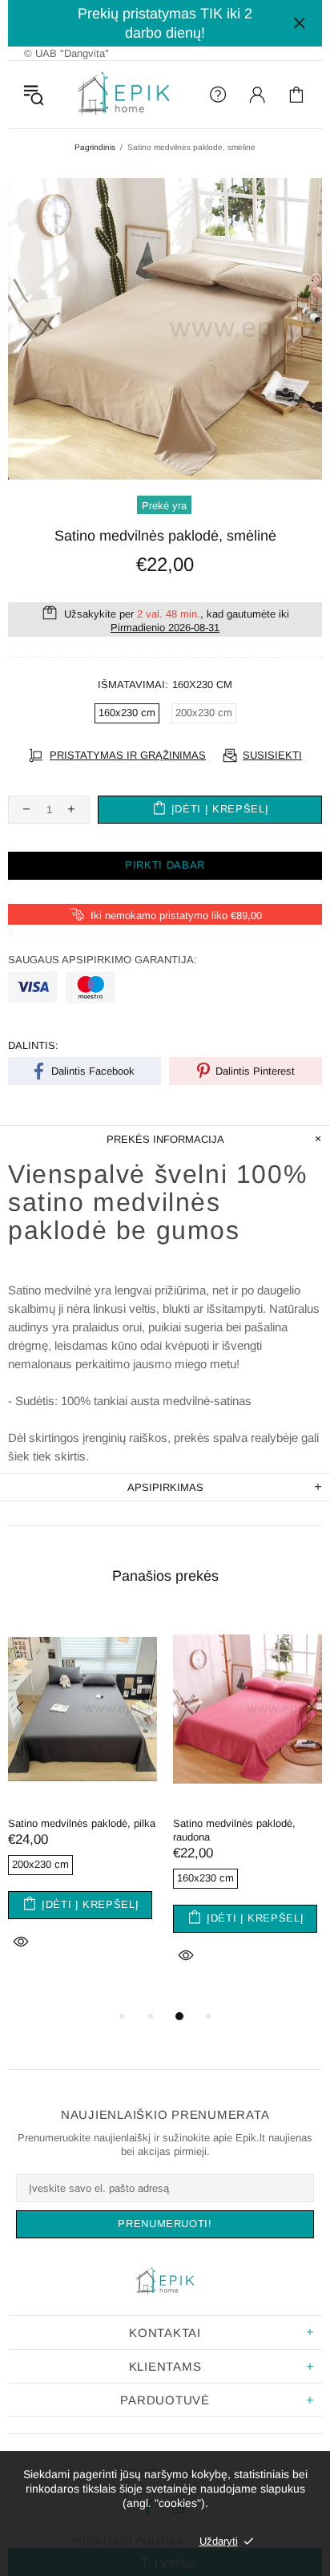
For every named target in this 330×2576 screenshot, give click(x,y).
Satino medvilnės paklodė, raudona (234, 1830)
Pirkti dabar (165, 865)
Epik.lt (124, 95)
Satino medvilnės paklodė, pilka (82, 1823)
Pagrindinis (95, 147)
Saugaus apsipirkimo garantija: (103, 960)
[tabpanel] (82, 1803)
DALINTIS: (33, 1045)
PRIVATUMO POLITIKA (127, 2541)
